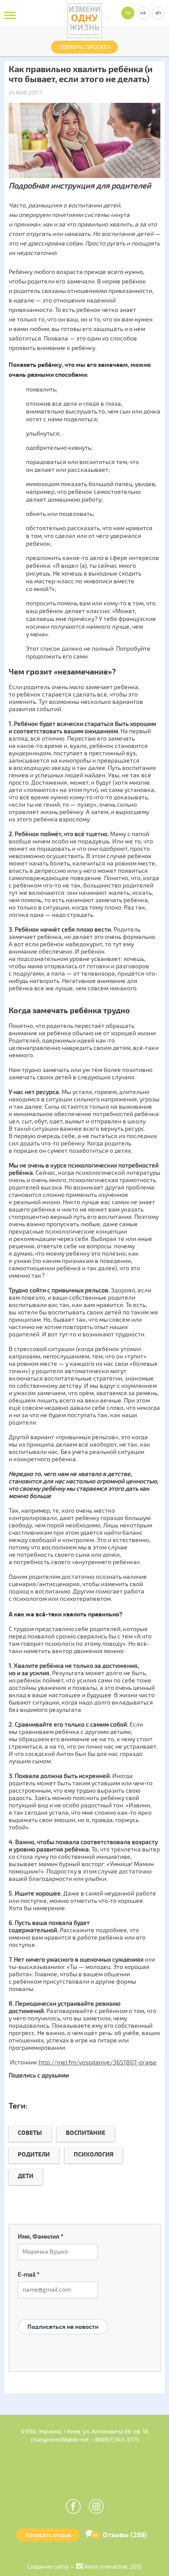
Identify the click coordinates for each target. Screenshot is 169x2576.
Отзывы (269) (125, 2535)
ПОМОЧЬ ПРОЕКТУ (85, 47)
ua (143, 13)
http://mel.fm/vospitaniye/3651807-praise (97, 2062)
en (158, 13)
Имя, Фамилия (41, 2237)
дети (26, 2176)
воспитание (86, 2133)
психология (94, 2155)
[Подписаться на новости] (63, 2316)
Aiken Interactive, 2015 (112, 2567)
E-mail (29, 2275)
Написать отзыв (48, 2535)
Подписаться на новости (63, 2327)
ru (128, 13)
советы (30, 2133)
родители (34, 2155)
